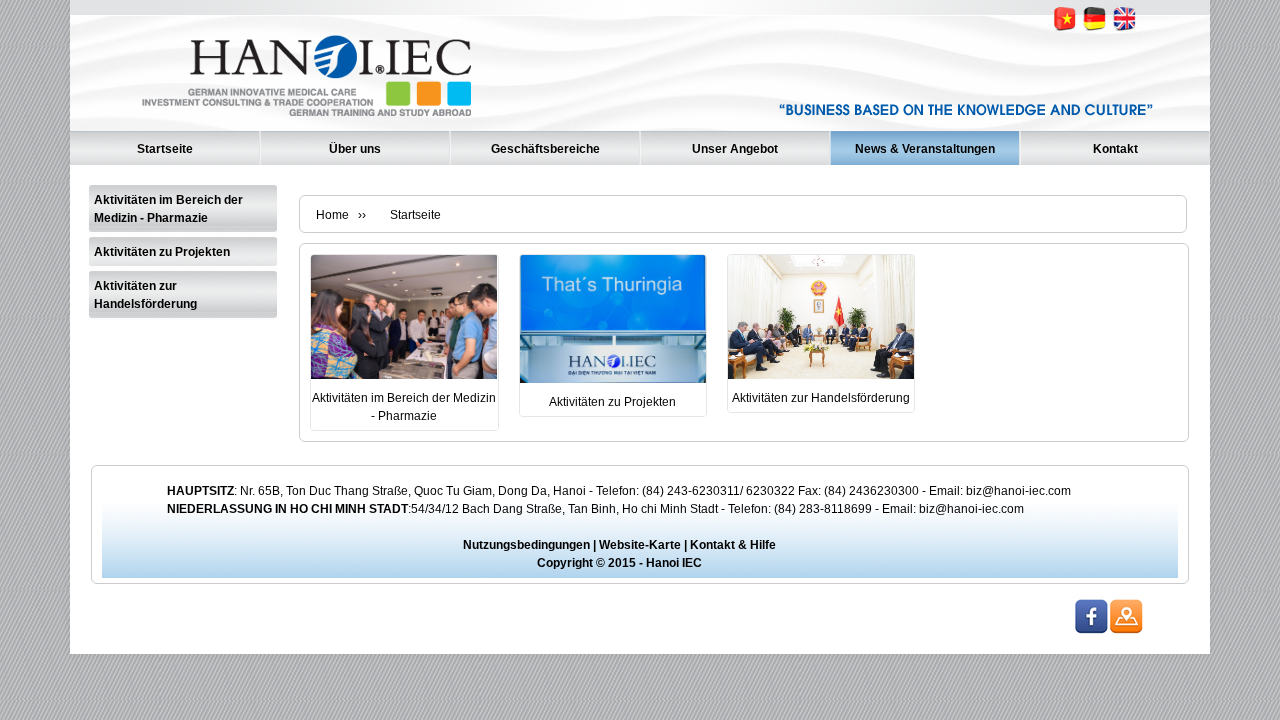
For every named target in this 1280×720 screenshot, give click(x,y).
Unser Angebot (735, 149)
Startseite (165, 149)
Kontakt (1115, 149)
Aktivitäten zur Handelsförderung (145, 295)
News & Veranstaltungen (925, 149)
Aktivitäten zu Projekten (162, 252)
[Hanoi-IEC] (311, 122)
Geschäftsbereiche (545, 149)
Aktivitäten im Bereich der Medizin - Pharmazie (168, 209)
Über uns (355, 149)
